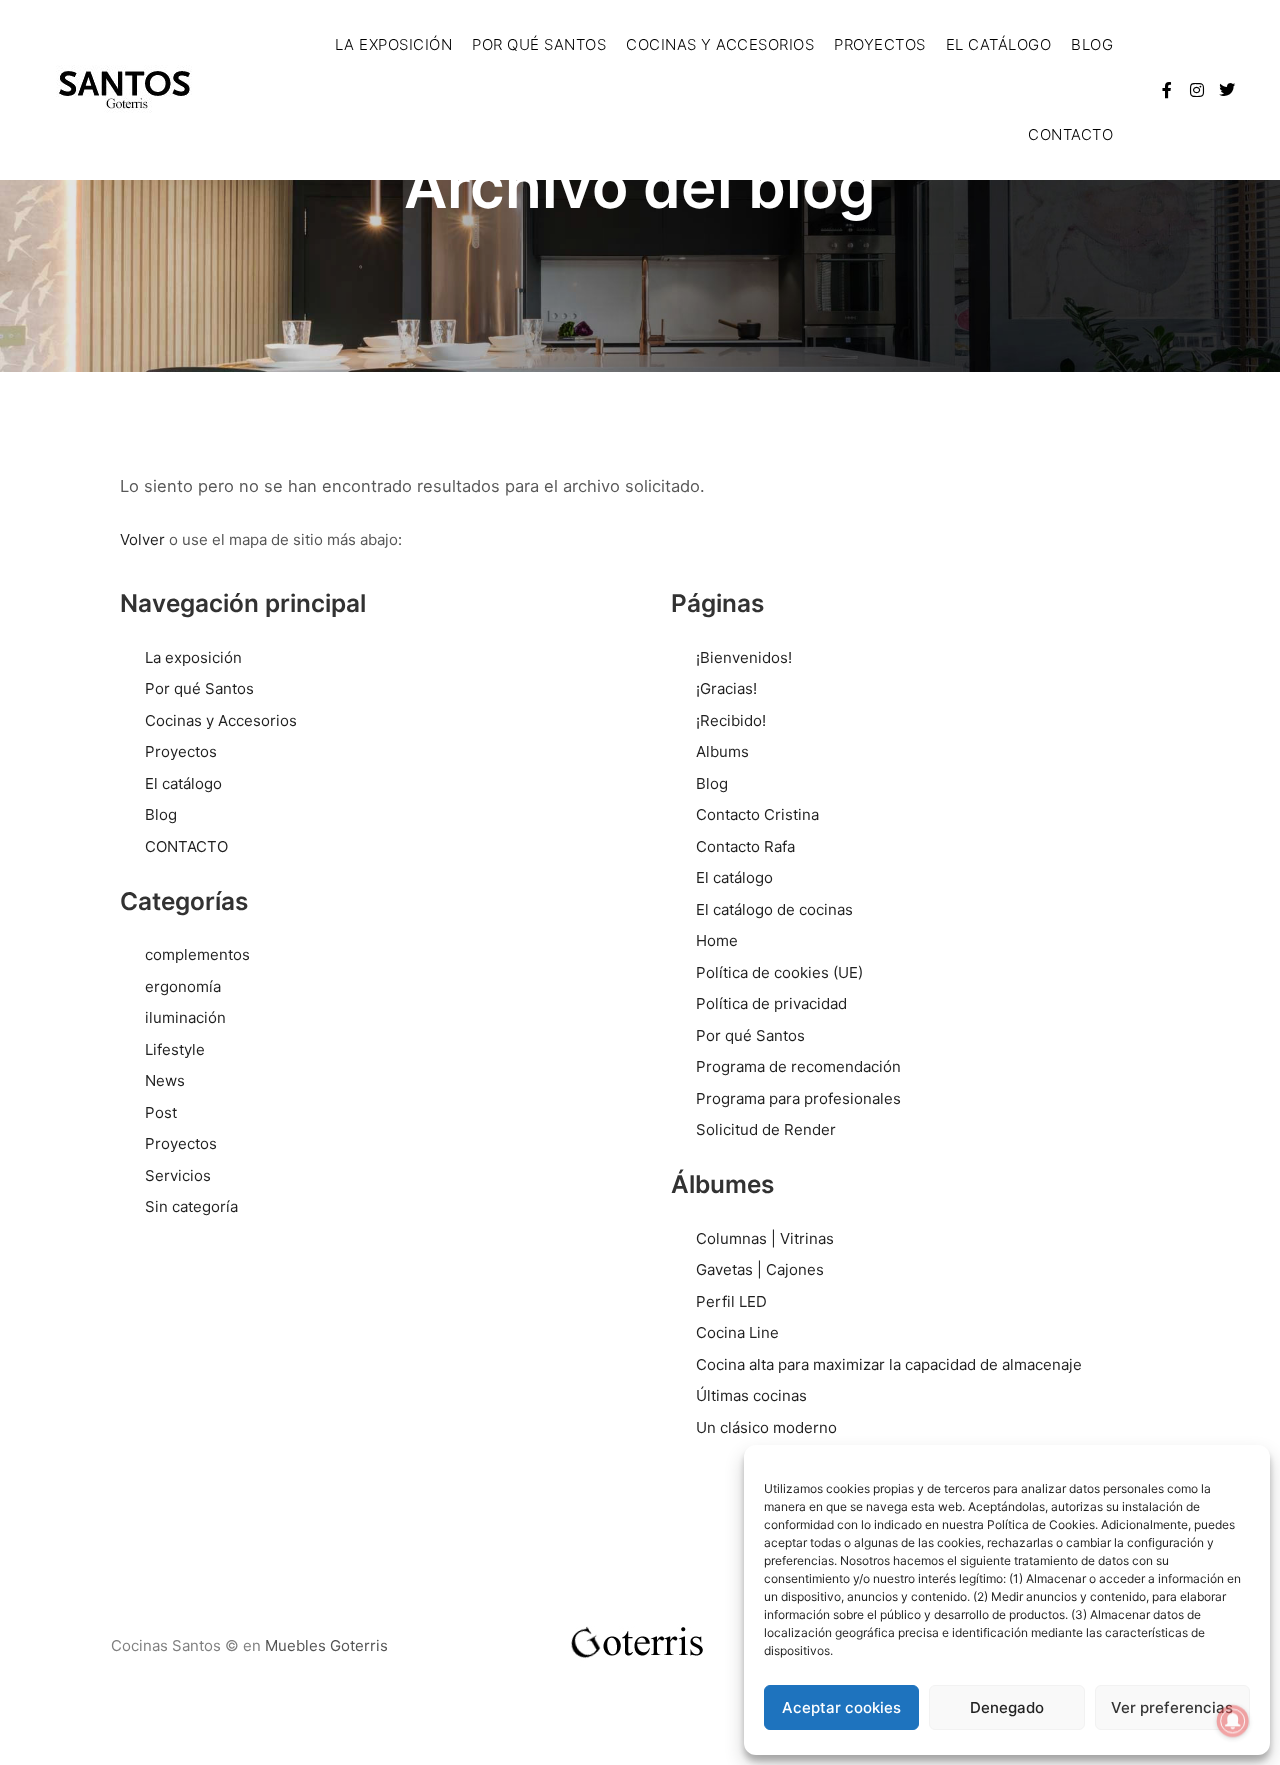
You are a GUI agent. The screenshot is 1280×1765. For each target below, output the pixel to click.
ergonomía (183, 986)
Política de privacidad (771, 1003)
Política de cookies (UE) (779, 972)
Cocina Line (737, 1332)
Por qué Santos (199, 688)
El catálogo (183, 783)
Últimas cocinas (751, 1395)
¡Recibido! (731, 720)
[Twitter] (1227, 90)
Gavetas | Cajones (760, 1269)
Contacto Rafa (745, 846)
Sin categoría (191, 1206)
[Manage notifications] (1233, 1721)
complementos (197, 954)
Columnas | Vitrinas (765, 1238)
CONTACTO (186, 846)
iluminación (185, 1017)
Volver (142, 539)
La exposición (193, 657)
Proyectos (181, 751)
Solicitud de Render (766, 1129)
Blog (161, 814)
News (165, 1080)
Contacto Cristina (757, 814)
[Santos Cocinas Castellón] (125, 90)
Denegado (1007, 1707)
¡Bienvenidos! (744, 657)
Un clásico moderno (766, 1427)
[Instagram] (1197, 90)
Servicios (178, 1175)
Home (717, 940)
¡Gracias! (726, 688)
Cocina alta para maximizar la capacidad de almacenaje (889, 1364)
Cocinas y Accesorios (221, 720)
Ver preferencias (1172, 1707)
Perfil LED (731, 1301)
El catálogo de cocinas (774, 909)
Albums (722, 751)
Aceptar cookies (841, 1707)
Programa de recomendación (798, 1066)
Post (161, 1112)
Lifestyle (175, 1049)
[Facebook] (1167, 90)
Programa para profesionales (798, 1098)
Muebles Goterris (326, 1645)
